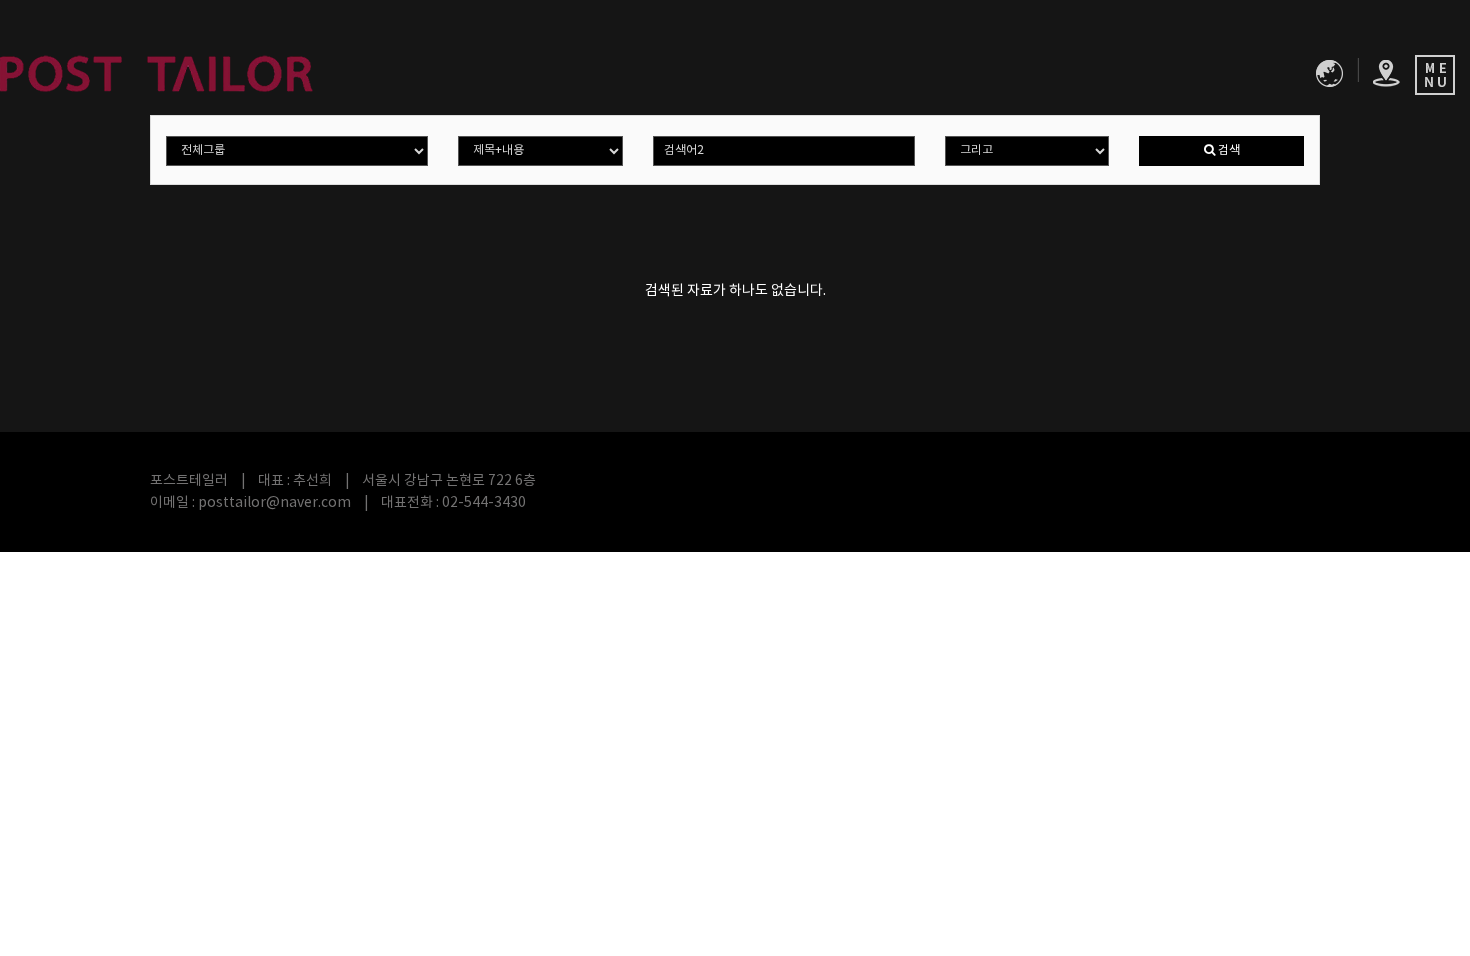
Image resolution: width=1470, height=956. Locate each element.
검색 (1227, 150)
